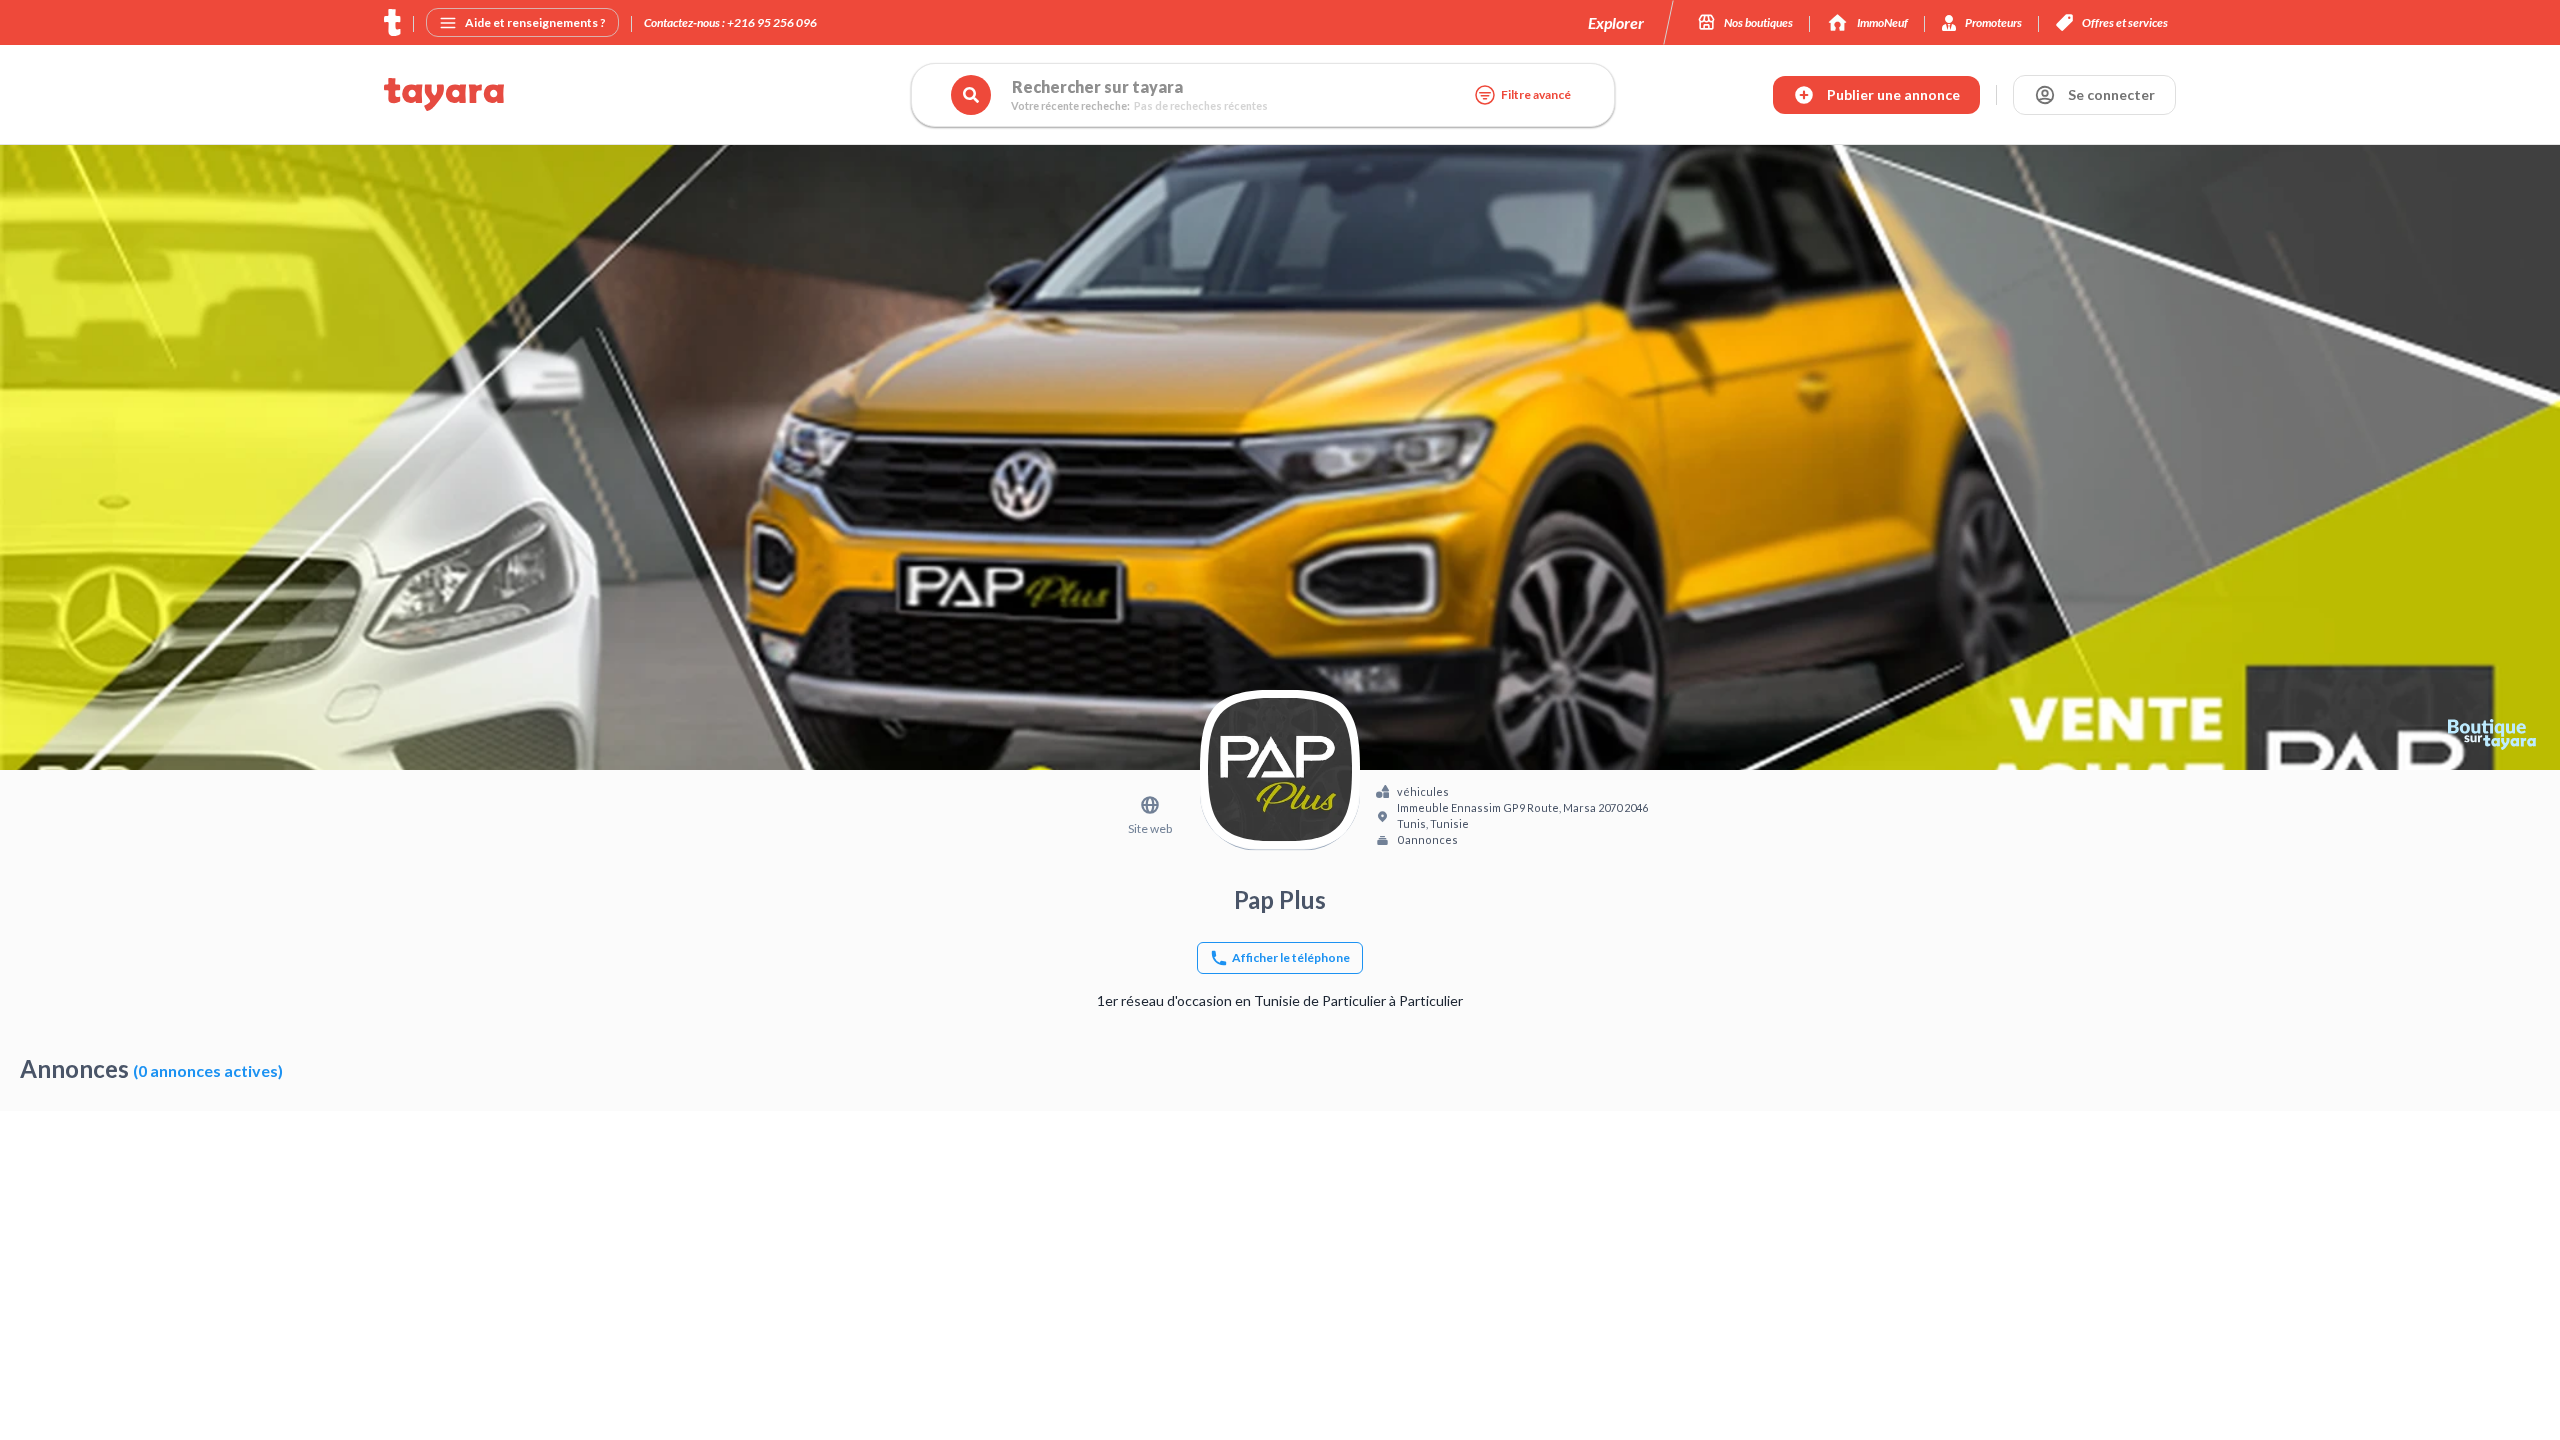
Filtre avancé (1536, 94)
